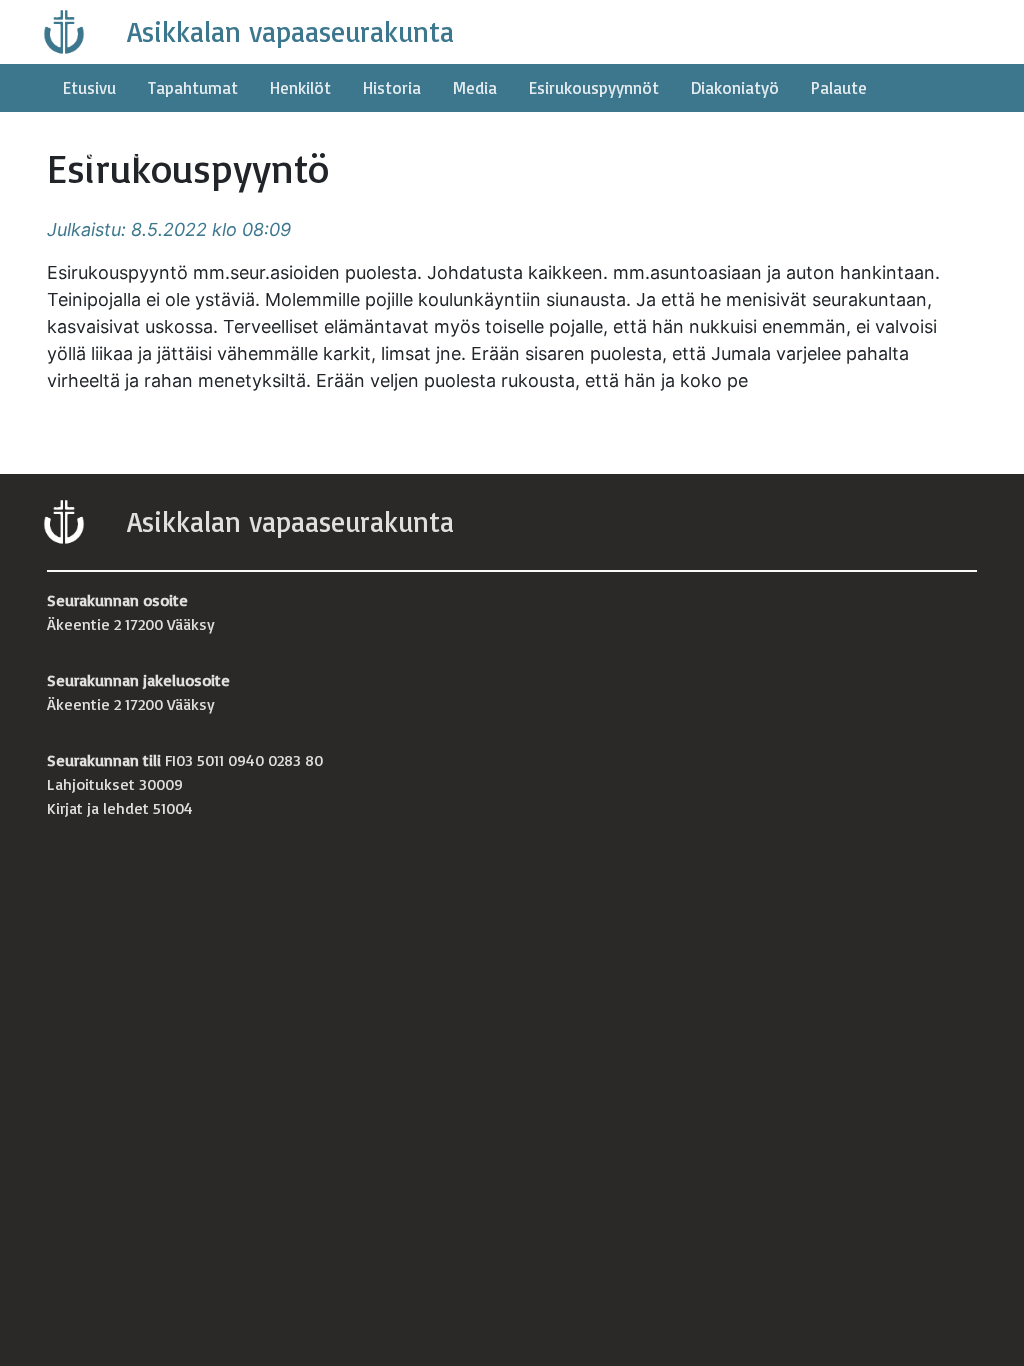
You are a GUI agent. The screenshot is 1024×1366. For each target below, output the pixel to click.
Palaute (839, 87)
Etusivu (89, 87)
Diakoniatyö (735, 87)
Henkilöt (300, 87)
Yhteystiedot (110, 151)
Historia (392, 87)
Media (475, 87)
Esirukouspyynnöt (594, 87)
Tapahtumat (193, 87)
